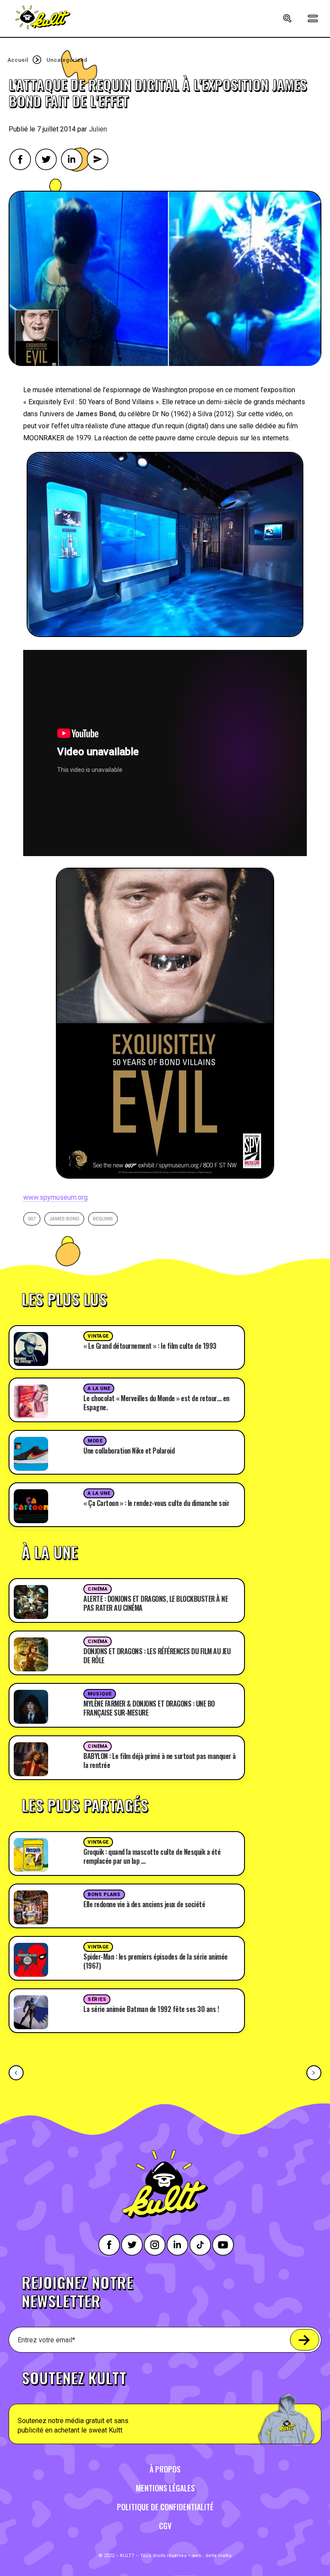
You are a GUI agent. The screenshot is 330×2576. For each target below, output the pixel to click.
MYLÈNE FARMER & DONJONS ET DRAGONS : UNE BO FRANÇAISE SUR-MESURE (149, 1708)
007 (32, 1219)
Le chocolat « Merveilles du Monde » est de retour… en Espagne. (156, 1403)
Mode (95, 1441)
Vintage (98, 1336)
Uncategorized (67, 60)
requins (103, 1219)
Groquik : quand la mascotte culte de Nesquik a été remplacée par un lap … (152, 1856)
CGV (165, 2526)
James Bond (64, 1219)
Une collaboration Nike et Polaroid (129, 1451)
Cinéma (98, 1589)
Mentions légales (165, 2488)
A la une (99, 1389)
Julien (98, 129)
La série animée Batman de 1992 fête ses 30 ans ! (151, 2009)
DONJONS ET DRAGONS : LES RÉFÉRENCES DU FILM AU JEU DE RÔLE (157, 1656)
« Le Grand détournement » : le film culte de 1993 (150, 1346)
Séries (97, 1999)
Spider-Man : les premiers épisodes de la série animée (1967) (156, 1961)
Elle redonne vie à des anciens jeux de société (144, 1904)
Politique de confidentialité (165, 2507)
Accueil (18, 60)
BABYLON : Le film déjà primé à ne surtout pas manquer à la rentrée (160, 1761)
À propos (165, 2469)
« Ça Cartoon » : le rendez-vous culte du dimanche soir (156, 1503)
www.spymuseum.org (55, 1197)
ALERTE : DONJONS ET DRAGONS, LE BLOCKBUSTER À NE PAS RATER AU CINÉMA (156, 1603)
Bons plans (104, 1895)
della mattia (218, 2556)
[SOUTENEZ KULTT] (165, 2402)
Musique (100, 1694)
